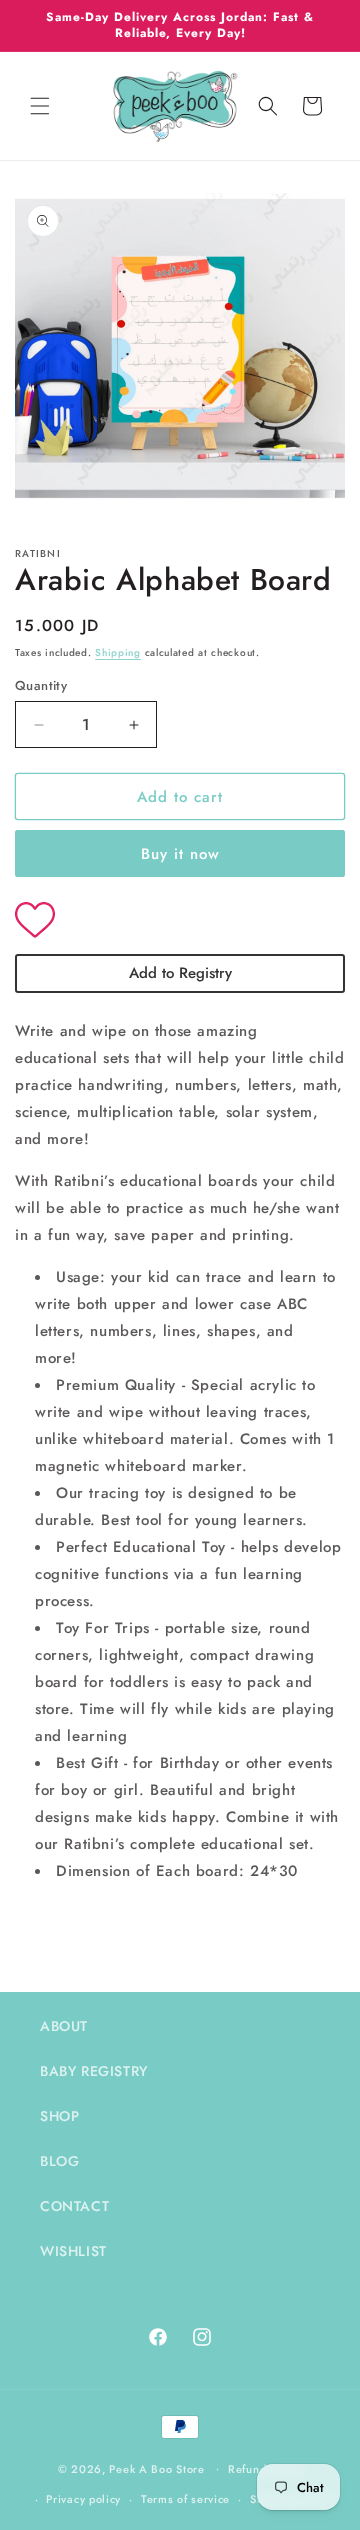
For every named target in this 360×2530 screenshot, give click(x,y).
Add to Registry (180, 973)
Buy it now (180, 854)
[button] (40, 106)
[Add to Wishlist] (180, 922)
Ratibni (38, 553)
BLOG (59, 2161)
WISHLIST (73, 2251)
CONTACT (74, 2206)
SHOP (59, 2116)
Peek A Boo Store (156, 2468)
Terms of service (185, 2499)
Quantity (41, 685)
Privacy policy (83, 2499)
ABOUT (64, 2026)
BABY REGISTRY (94, 2071)
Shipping (118, 652)
